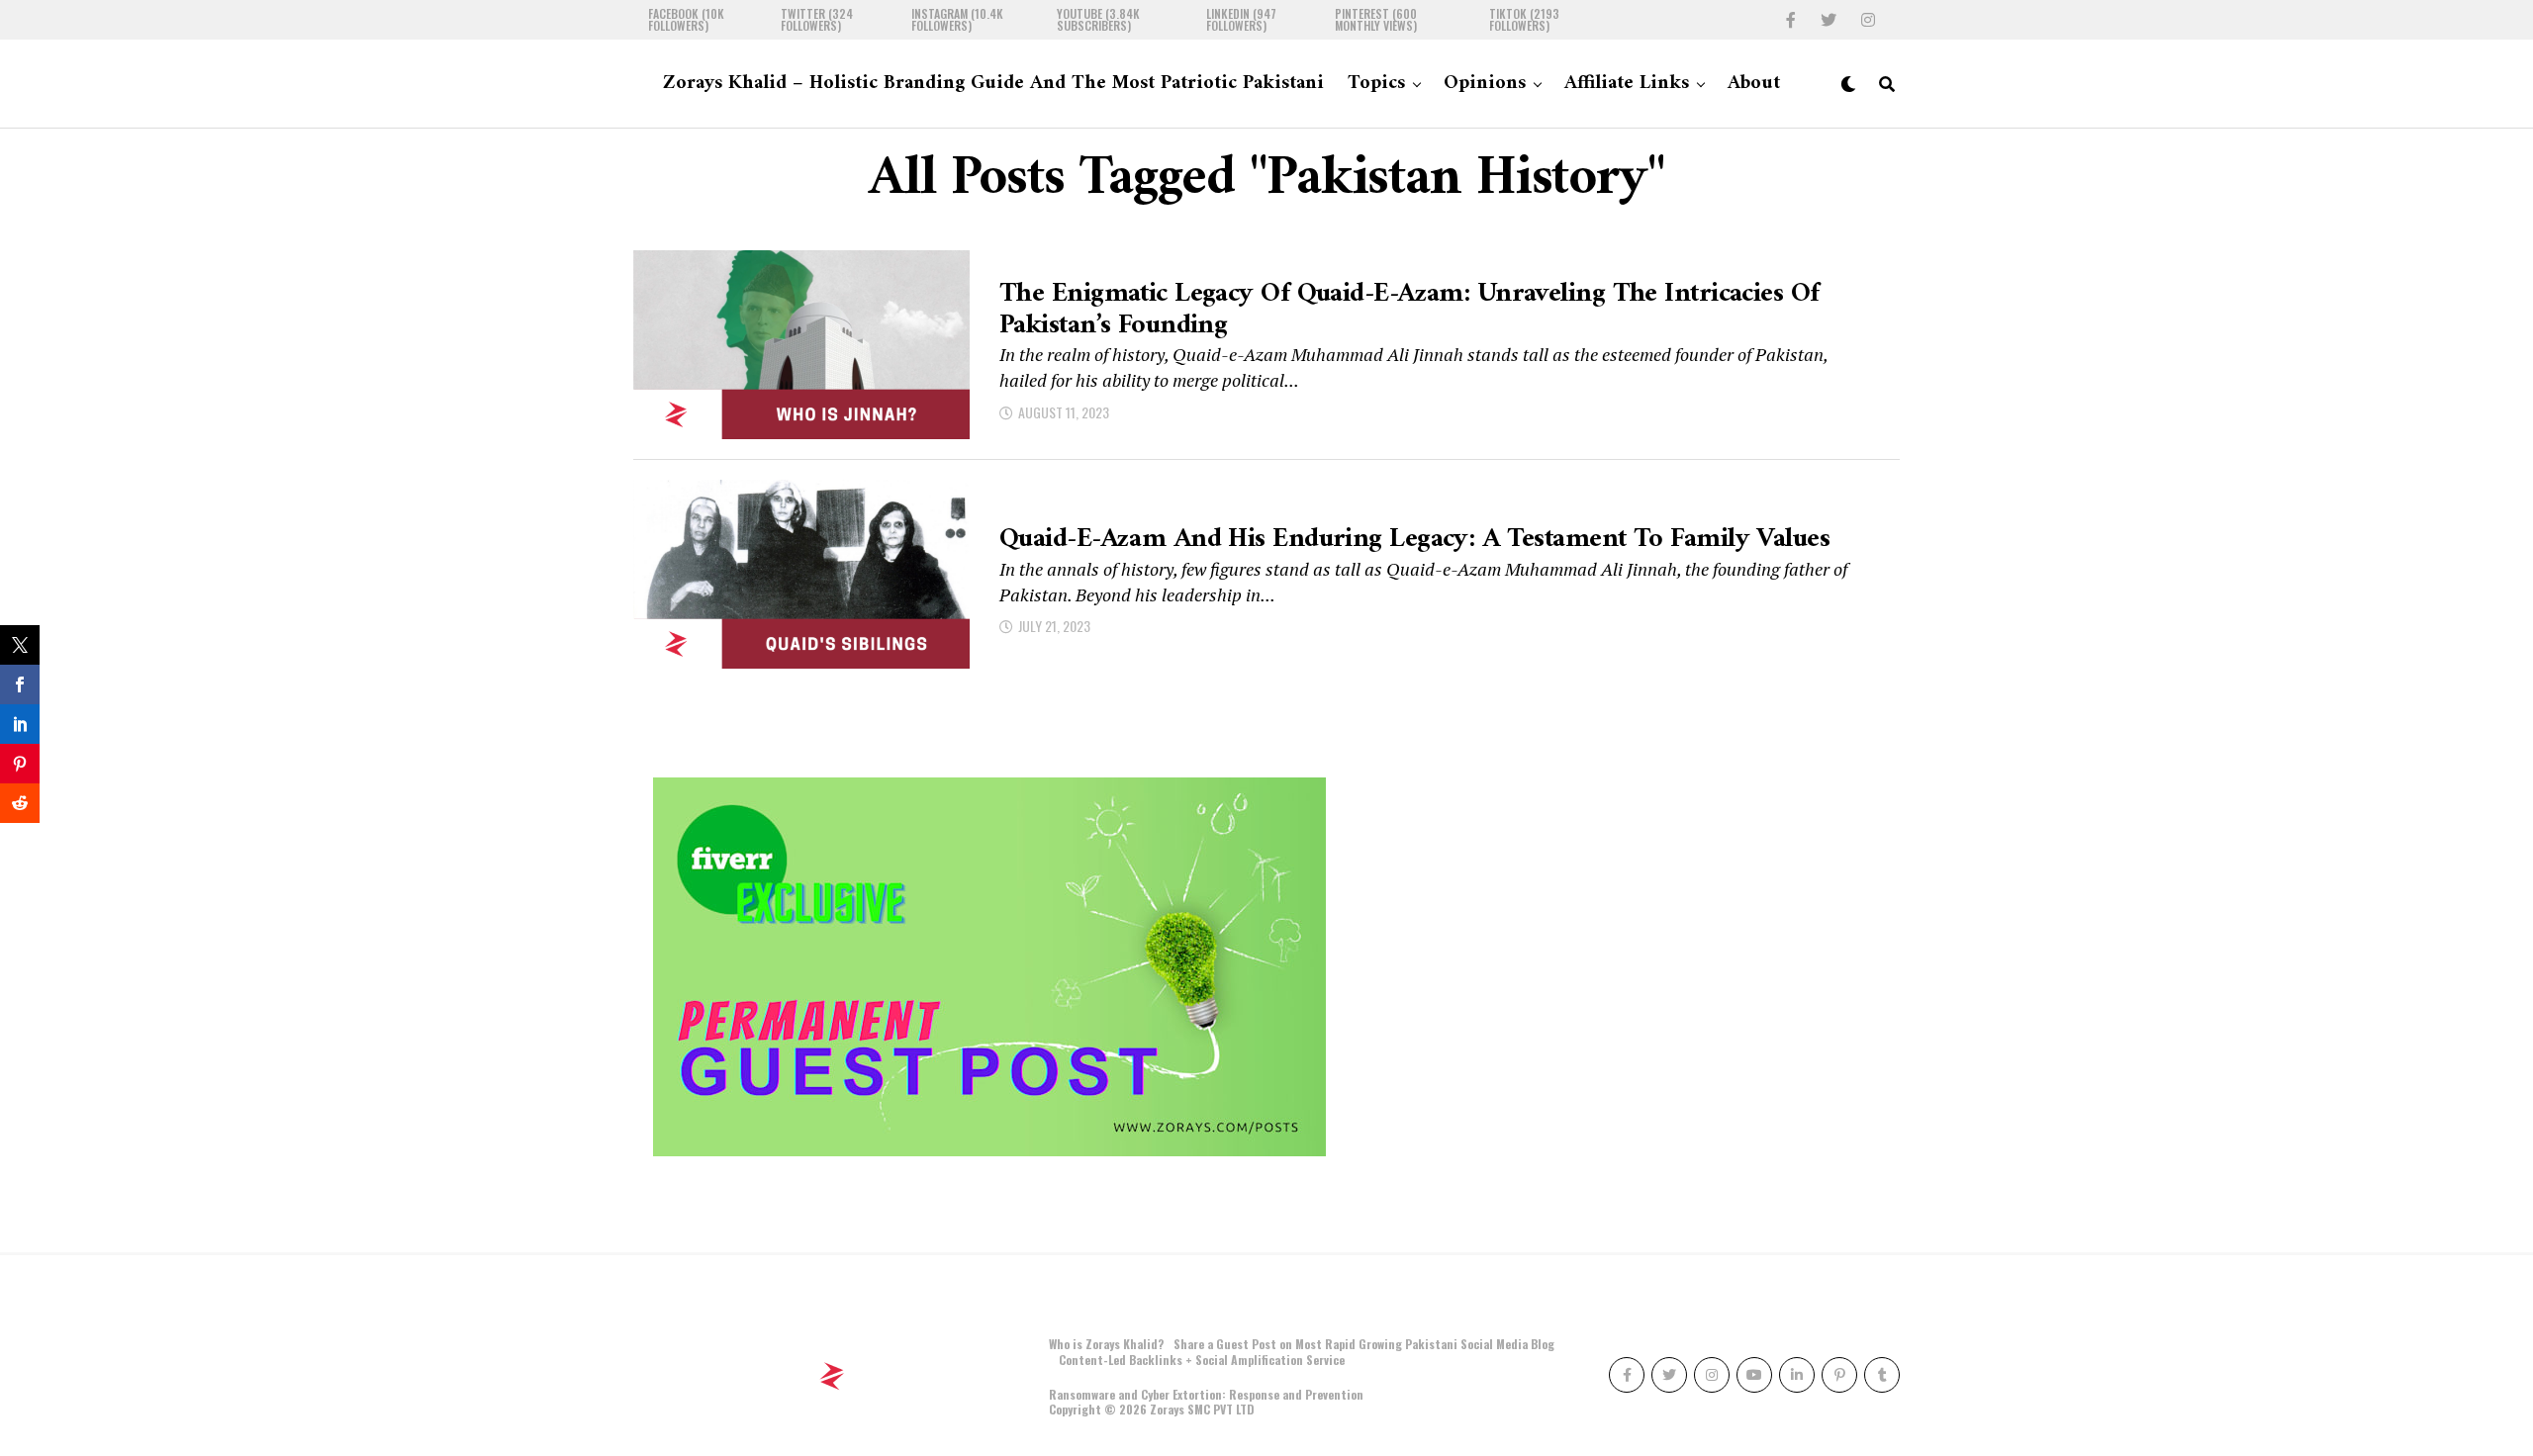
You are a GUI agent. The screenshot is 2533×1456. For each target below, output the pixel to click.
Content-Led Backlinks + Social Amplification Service (1202, 1360)
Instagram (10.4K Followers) (957, 20)
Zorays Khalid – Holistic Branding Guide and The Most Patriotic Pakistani (993, 84)
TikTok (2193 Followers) (1524, 20)
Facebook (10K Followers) (686, 20)
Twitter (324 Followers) (817, 20)
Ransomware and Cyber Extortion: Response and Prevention (1206, 1394)
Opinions (1485, 84)
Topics (1376, 84)
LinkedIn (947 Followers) (1241, 20)
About (1754, 84)
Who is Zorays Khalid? (1106, 1344)
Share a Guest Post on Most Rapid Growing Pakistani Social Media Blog (1364, 1344)
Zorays (1167, 1409)
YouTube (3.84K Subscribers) (1098, 20)
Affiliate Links (1627, 84)
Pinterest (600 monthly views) (1376, 20)
